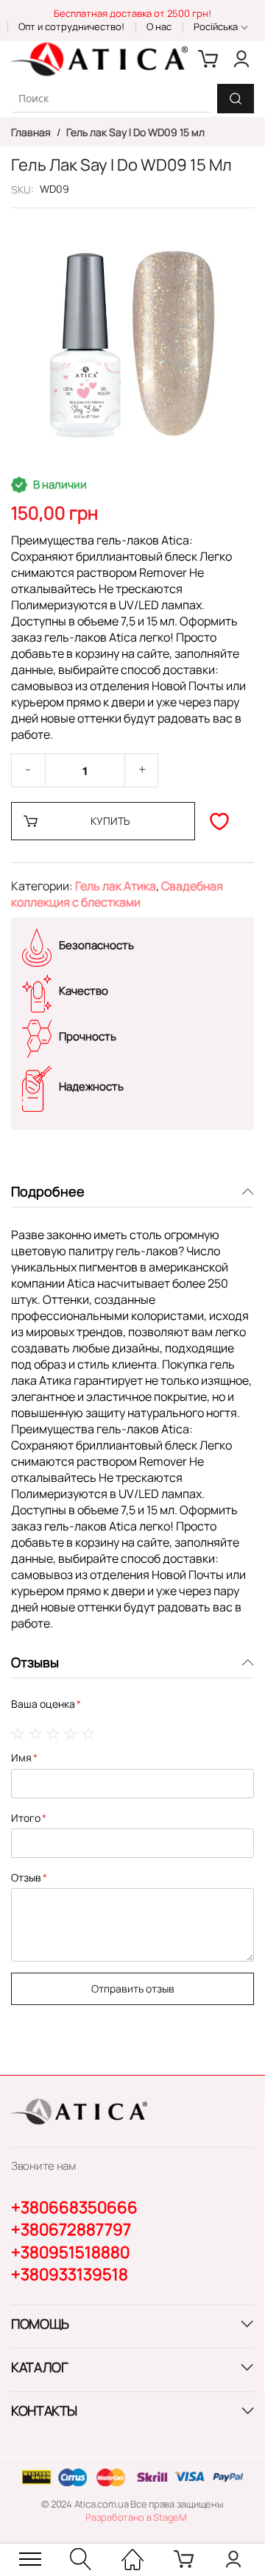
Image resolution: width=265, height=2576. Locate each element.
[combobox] (110, 98)
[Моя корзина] (208, 59)
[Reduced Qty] (28, 770)
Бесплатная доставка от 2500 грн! (132, 13)
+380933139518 (70, 2274)
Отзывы (35, 1662)
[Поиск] (236, 99)
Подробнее (48, 1191)
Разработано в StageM (136, 2517)
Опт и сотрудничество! (71, 26)
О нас (159, 26)
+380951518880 (70, 2252)
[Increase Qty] (142, 770)
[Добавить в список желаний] (219, 821)
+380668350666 (74, 2207)
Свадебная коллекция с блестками (117, 894)
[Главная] (132, 2559)
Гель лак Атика (116, 886)
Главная (32, 132)
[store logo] (99, 59)
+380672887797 (71, 2229)
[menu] (30, 2559)
